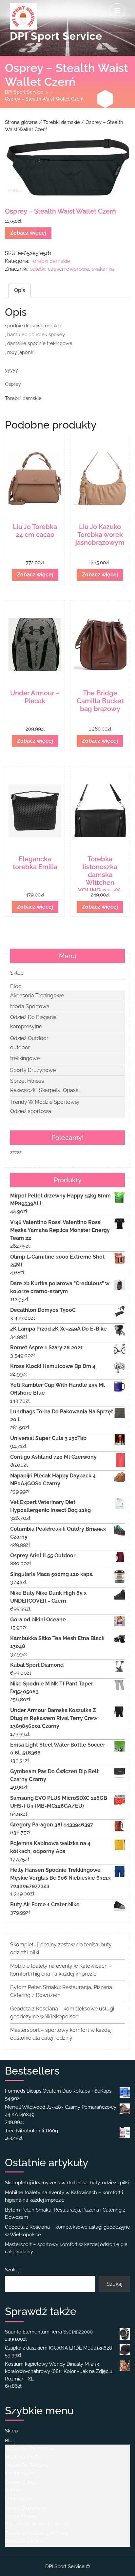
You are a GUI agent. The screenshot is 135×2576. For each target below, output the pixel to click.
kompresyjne (26, 1026)
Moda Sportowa (30, 1006)
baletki (37, 269)
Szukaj (12, 2270)
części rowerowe (68, 269)
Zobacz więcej (28, 233)
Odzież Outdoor (29, 1038)
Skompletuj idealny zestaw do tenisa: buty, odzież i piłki (67, 2183)
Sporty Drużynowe (33, 1070)
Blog (16, 986)
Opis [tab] (20, 290)
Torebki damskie (62, 122)
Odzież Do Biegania (33, 1017)
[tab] (117, 11)
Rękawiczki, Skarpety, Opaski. (45, 1090)
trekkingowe (25, 1058)
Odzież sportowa (31, 1111)
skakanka (103, 269)
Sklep (17, 973)
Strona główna (21, 122)
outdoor (20, 1047)
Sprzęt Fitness (27, 1081)
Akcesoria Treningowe (37, 996)
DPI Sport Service (56, 36)
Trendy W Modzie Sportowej (45, 1102)
